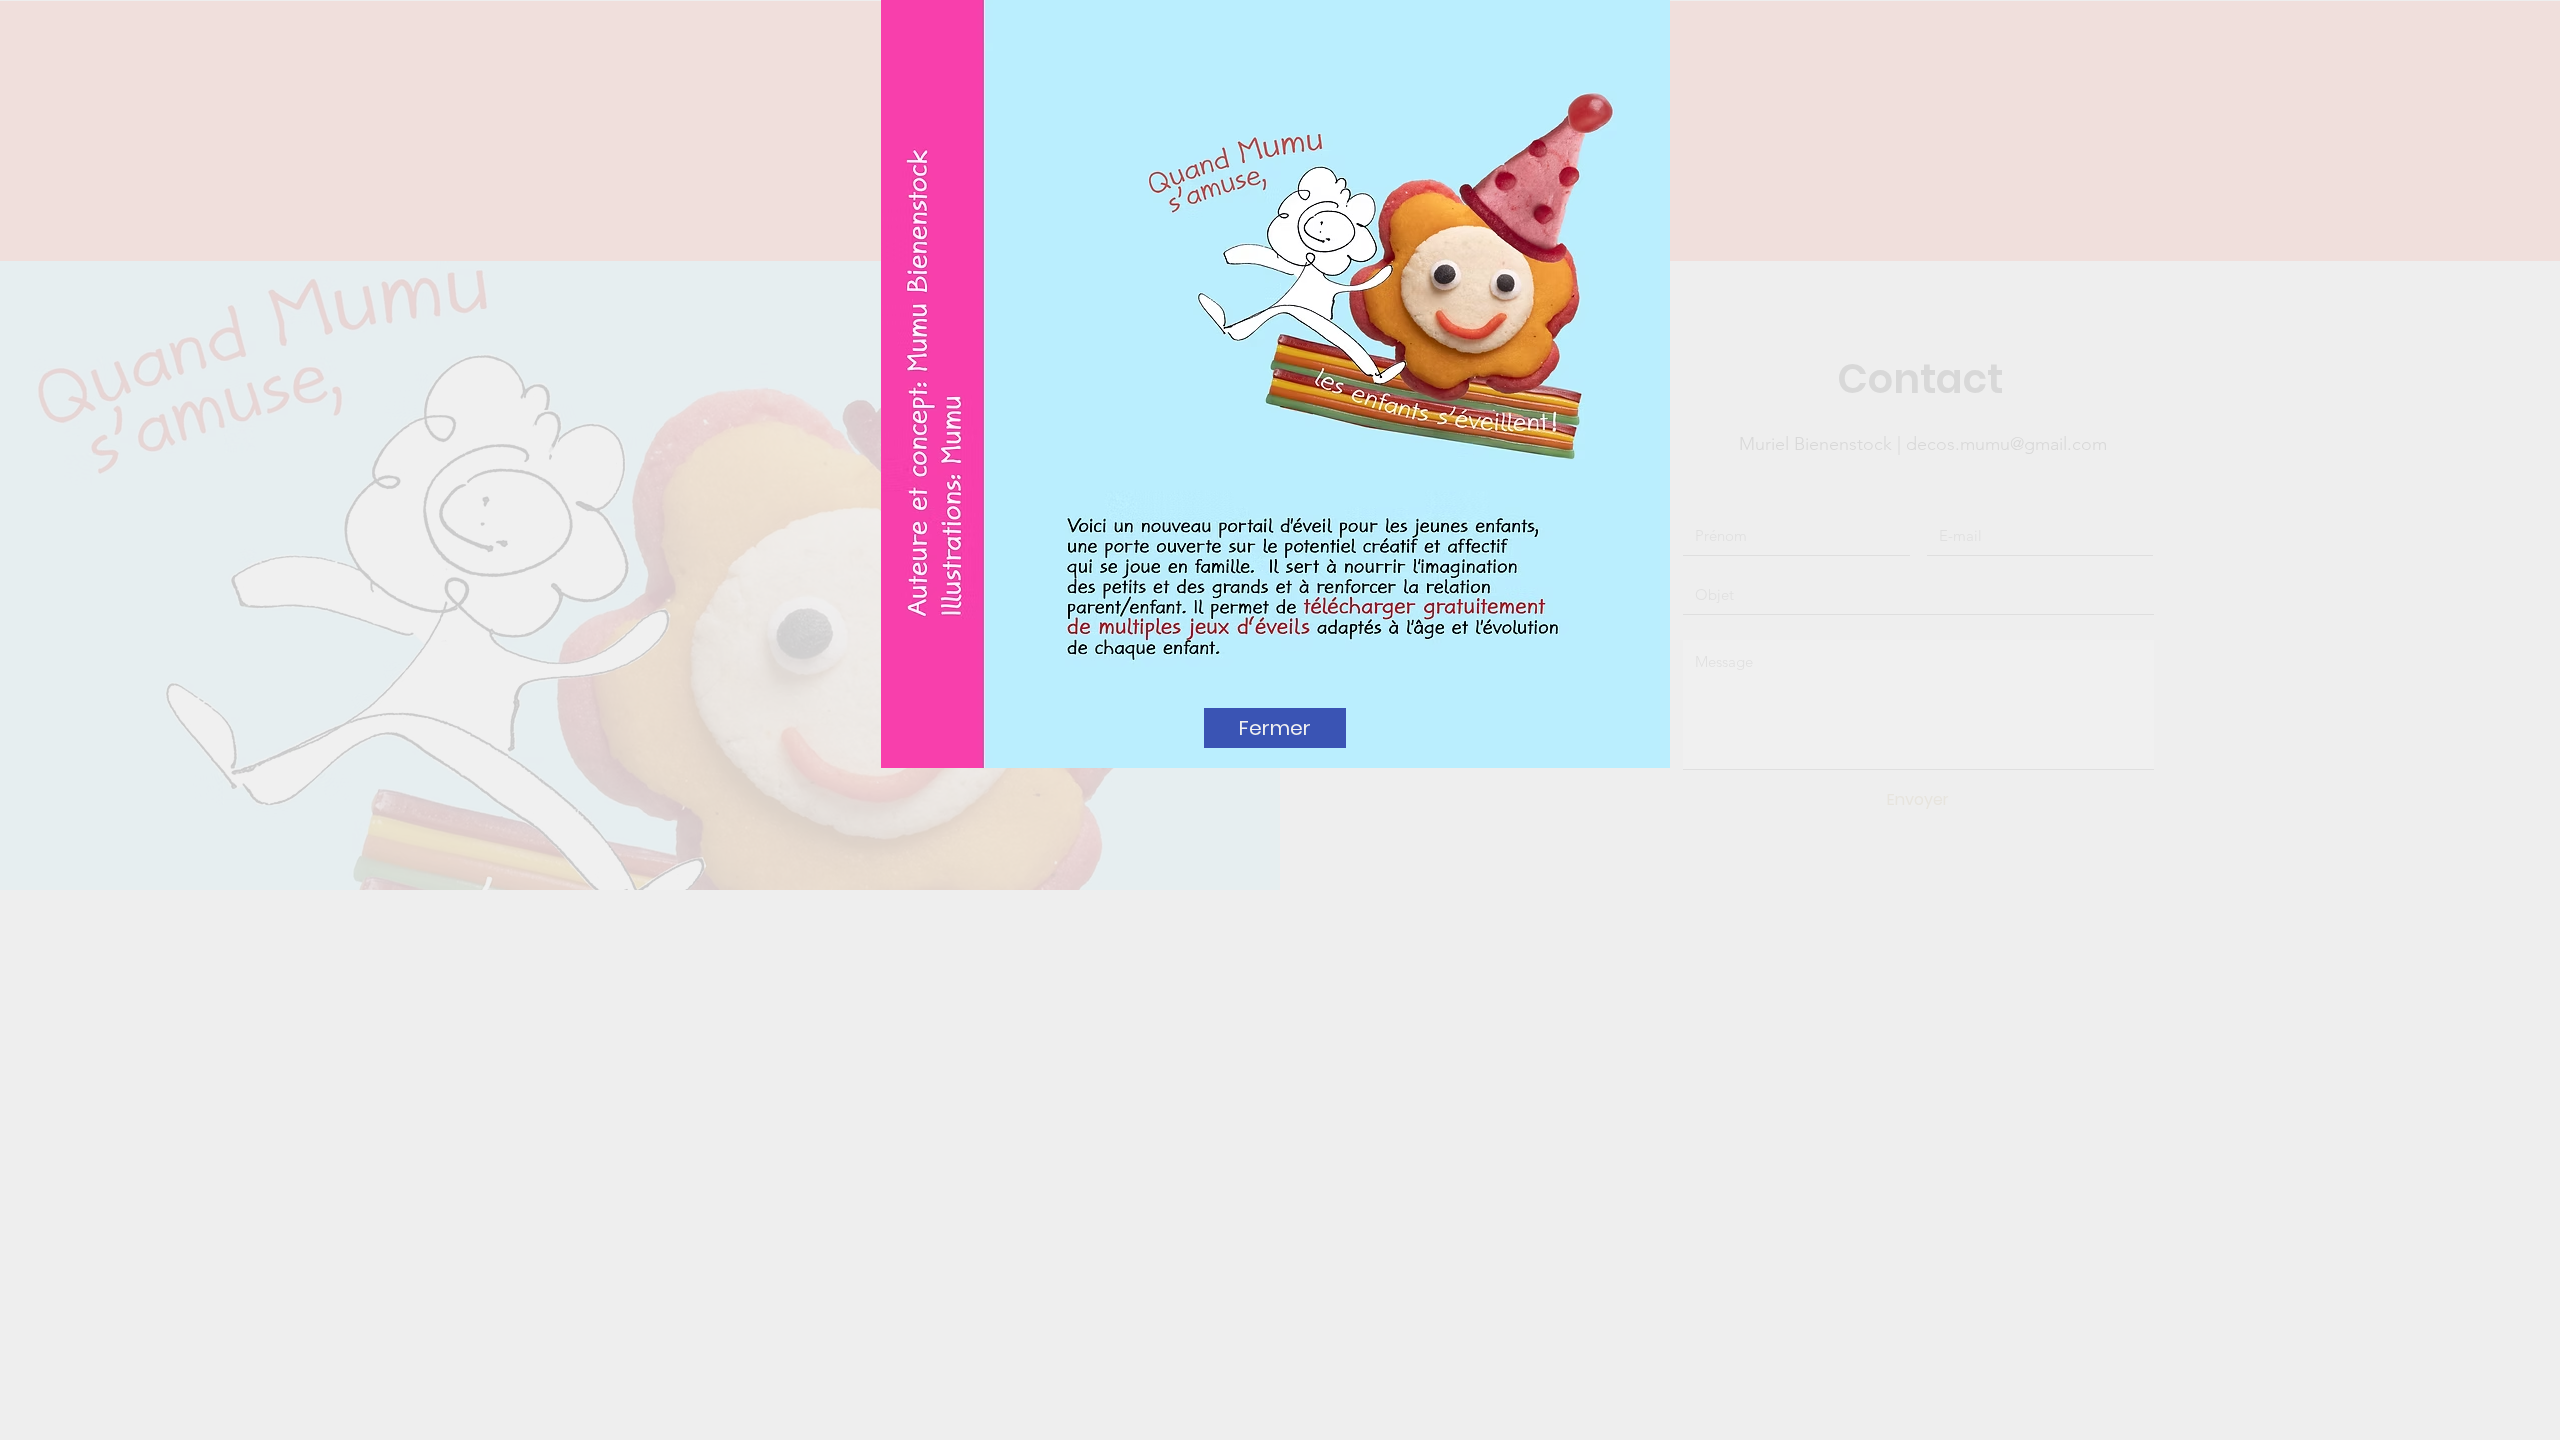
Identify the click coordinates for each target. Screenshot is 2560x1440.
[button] (1275, 728)
